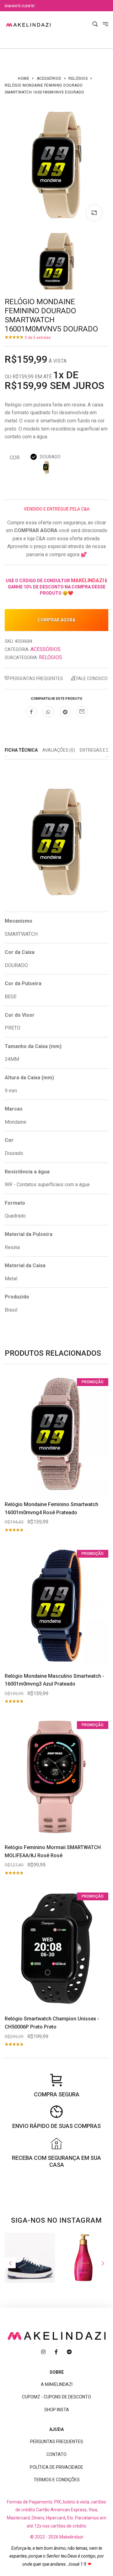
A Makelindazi (57, 2384)
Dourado (50, 457)
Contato (56, 2454)
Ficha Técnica (21, 750)
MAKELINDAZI (87, 580)
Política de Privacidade (56, 2467)
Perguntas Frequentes (36, 678)
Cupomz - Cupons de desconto (56, 2397)
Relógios (78, 78)
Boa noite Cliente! (20, 6)
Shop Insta (57, 2410)
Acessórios (49, 78)
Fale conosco (91, 678)
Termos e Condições (57, 2480)
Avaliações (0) (59, 750)
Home (24, 78)
